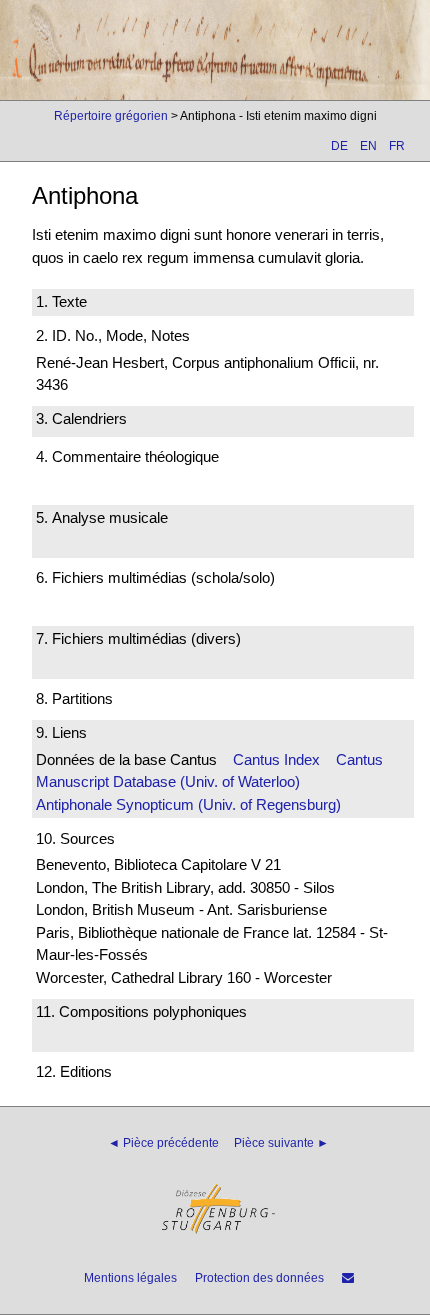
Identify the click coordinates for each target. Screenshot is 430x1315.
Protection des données (259, 1278)
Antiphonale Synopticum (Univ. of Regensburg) (188, 804)
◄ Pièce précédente (163, 1143)
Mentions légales (130, 1278)
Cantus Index (276, 759)
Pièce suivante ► (281, 1143)
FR (397, 146)
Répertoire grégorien (111, 116)
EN (368, 146)
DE (339, 146)
